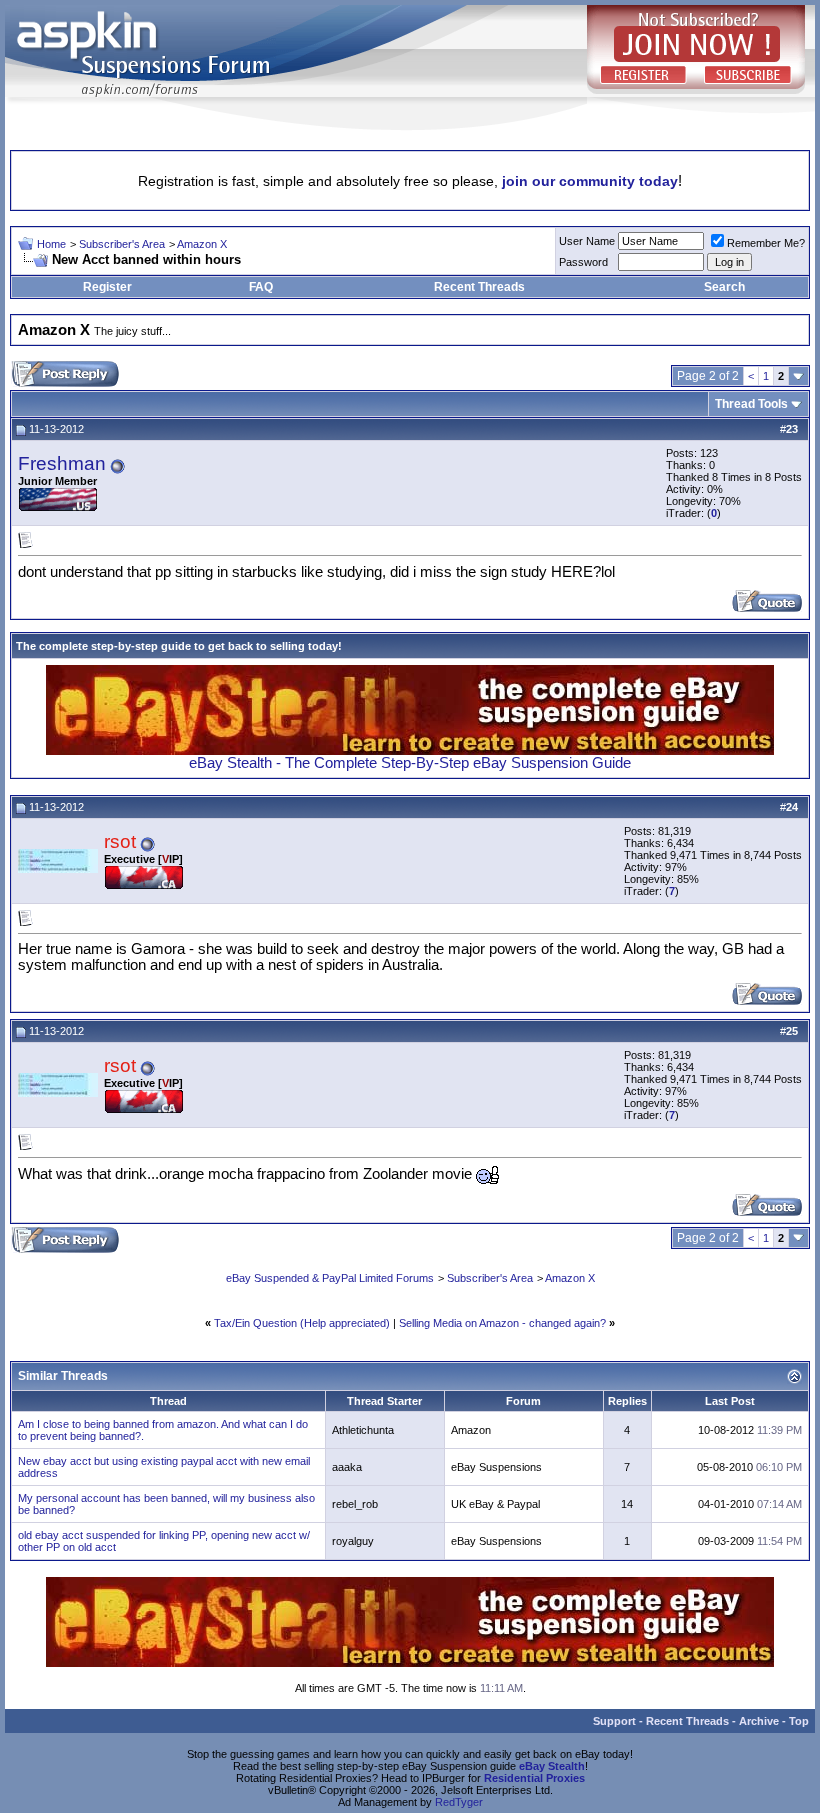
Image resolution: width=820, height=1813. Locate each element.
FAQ (261, 287)
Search (724, 287)
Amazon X (202, 244)
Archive (759, 1721)
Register (107, 287)
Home (51, 244)
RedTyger (459, 1802)
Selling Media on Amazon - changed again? (502, 1323)
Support (614, 1721)
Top (799, 1721)
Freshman (62, 463)
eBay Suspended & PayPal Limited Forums (330, 1278)
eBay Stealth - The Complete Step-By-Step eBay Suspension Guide (410, 763)
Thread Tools (751, 404)
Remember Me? (766, 243)
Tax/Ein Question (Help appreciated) (302, 1323)
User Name (587, 241)
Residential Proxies (534, 1778)
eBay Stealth (552, 1766)
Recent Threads (479, 287)
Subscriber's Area (122, 244)
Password (583, 262)
